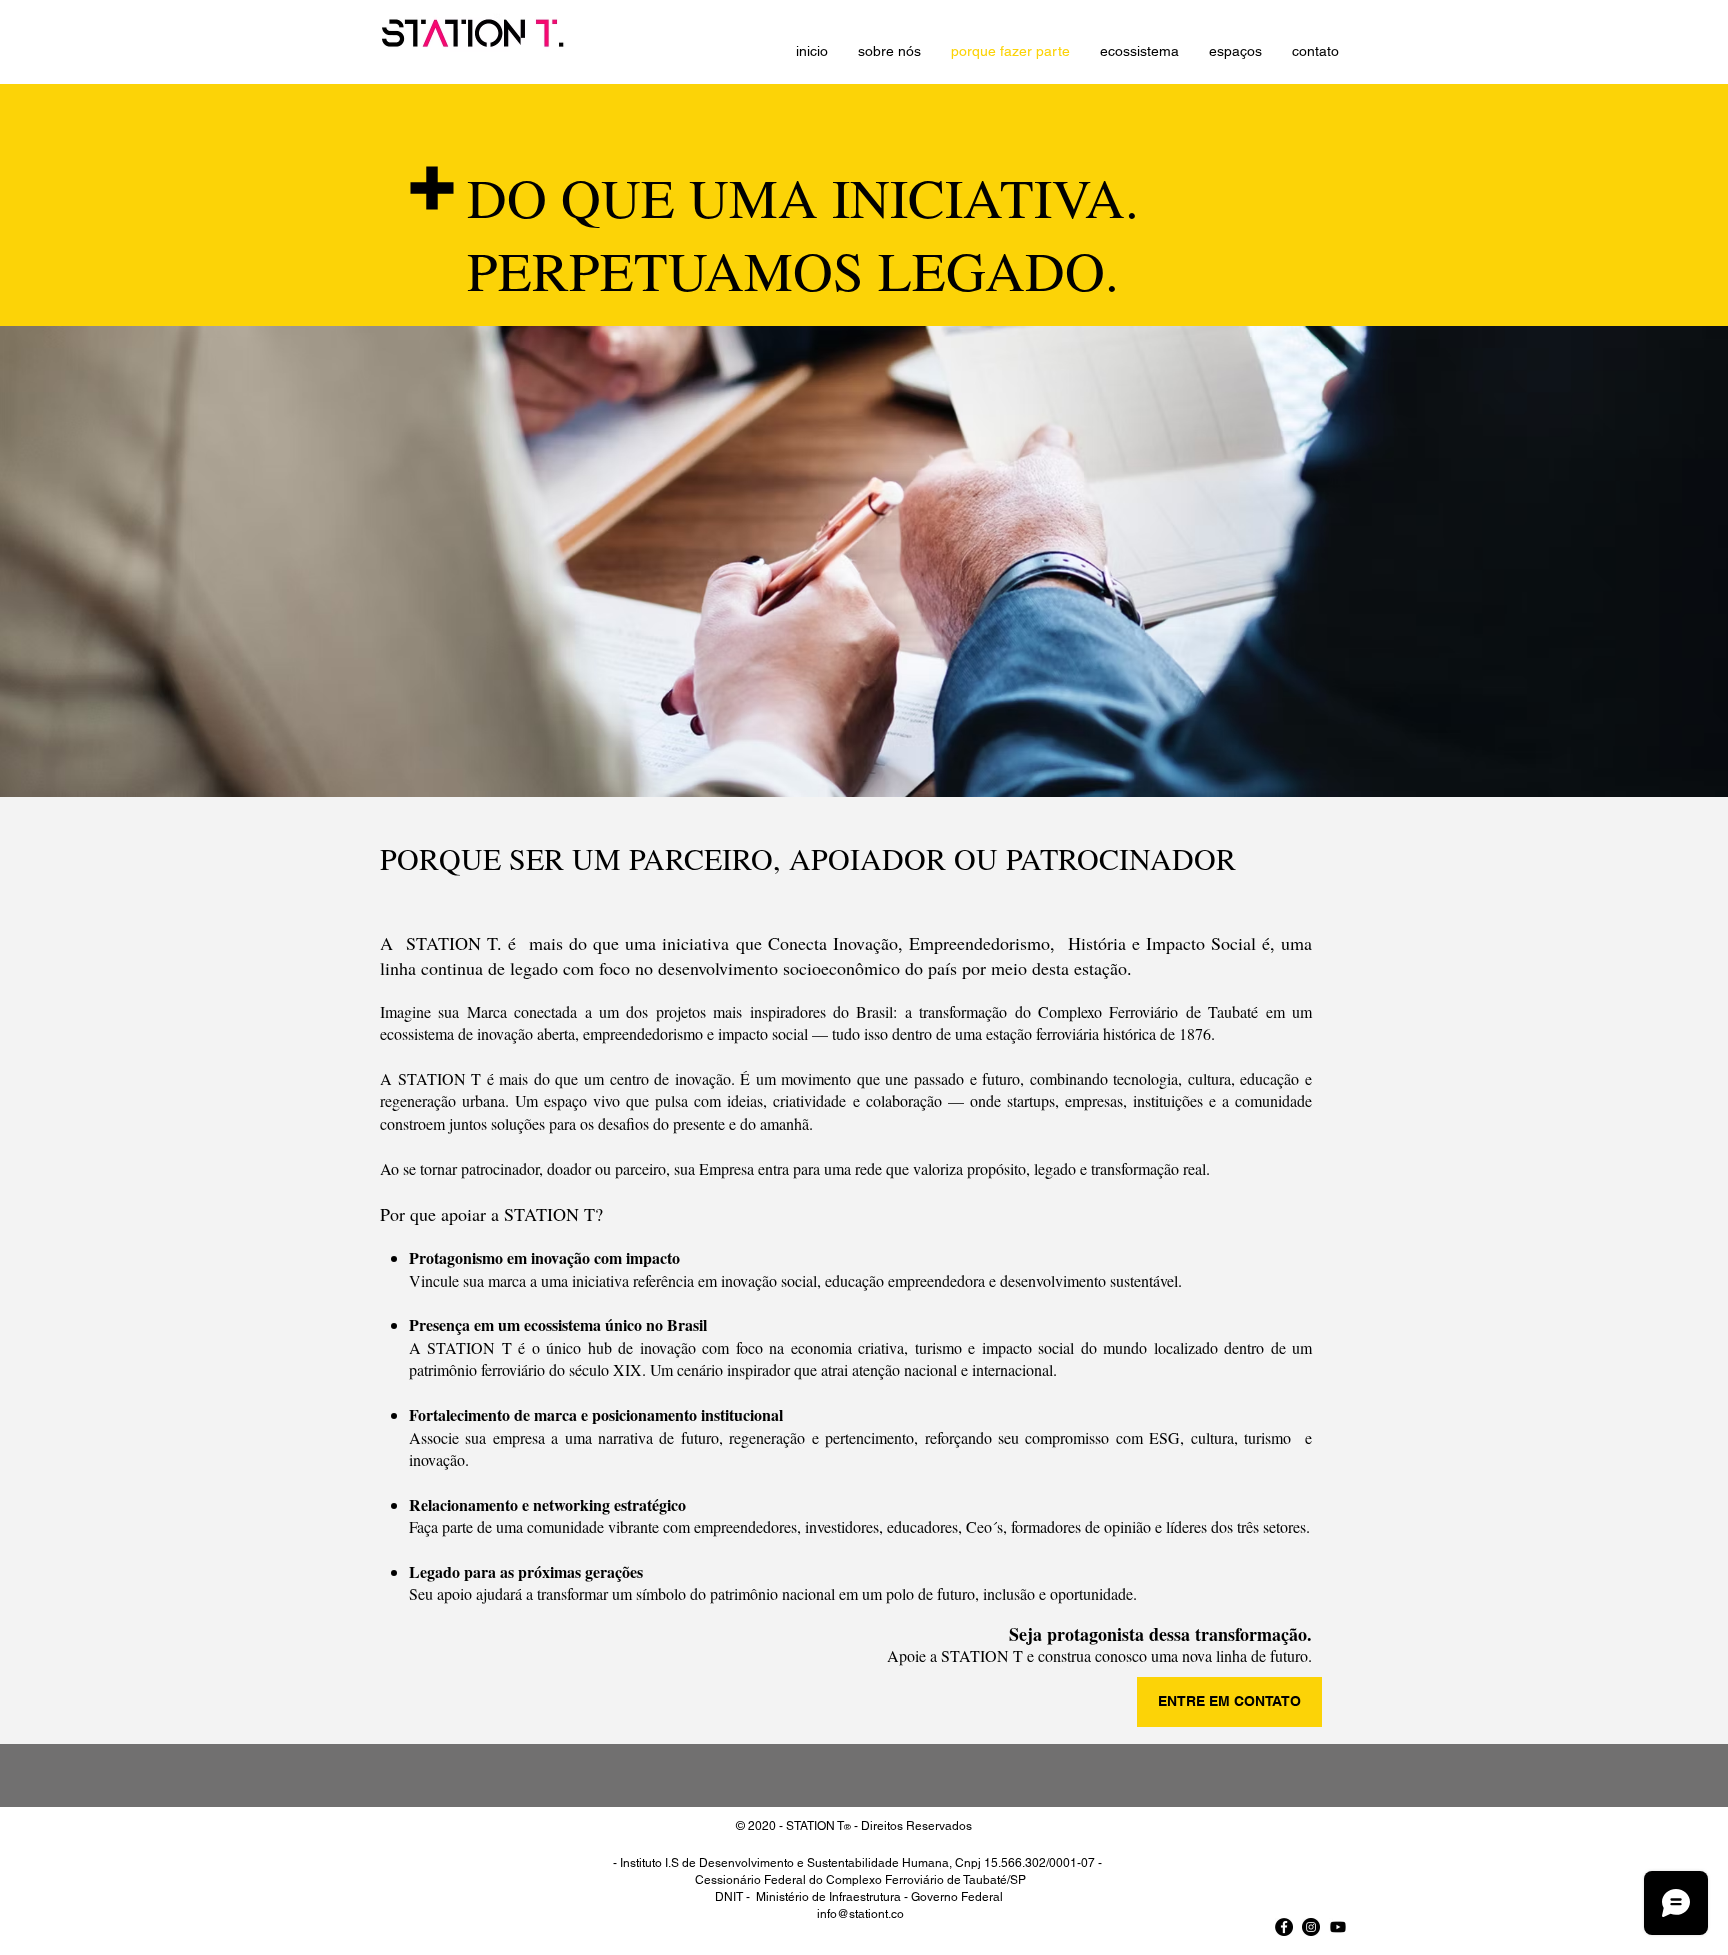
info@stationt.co (860, 1914)
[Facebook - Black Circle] (1284, 1927)
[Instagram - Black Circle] (1311, 1927)
